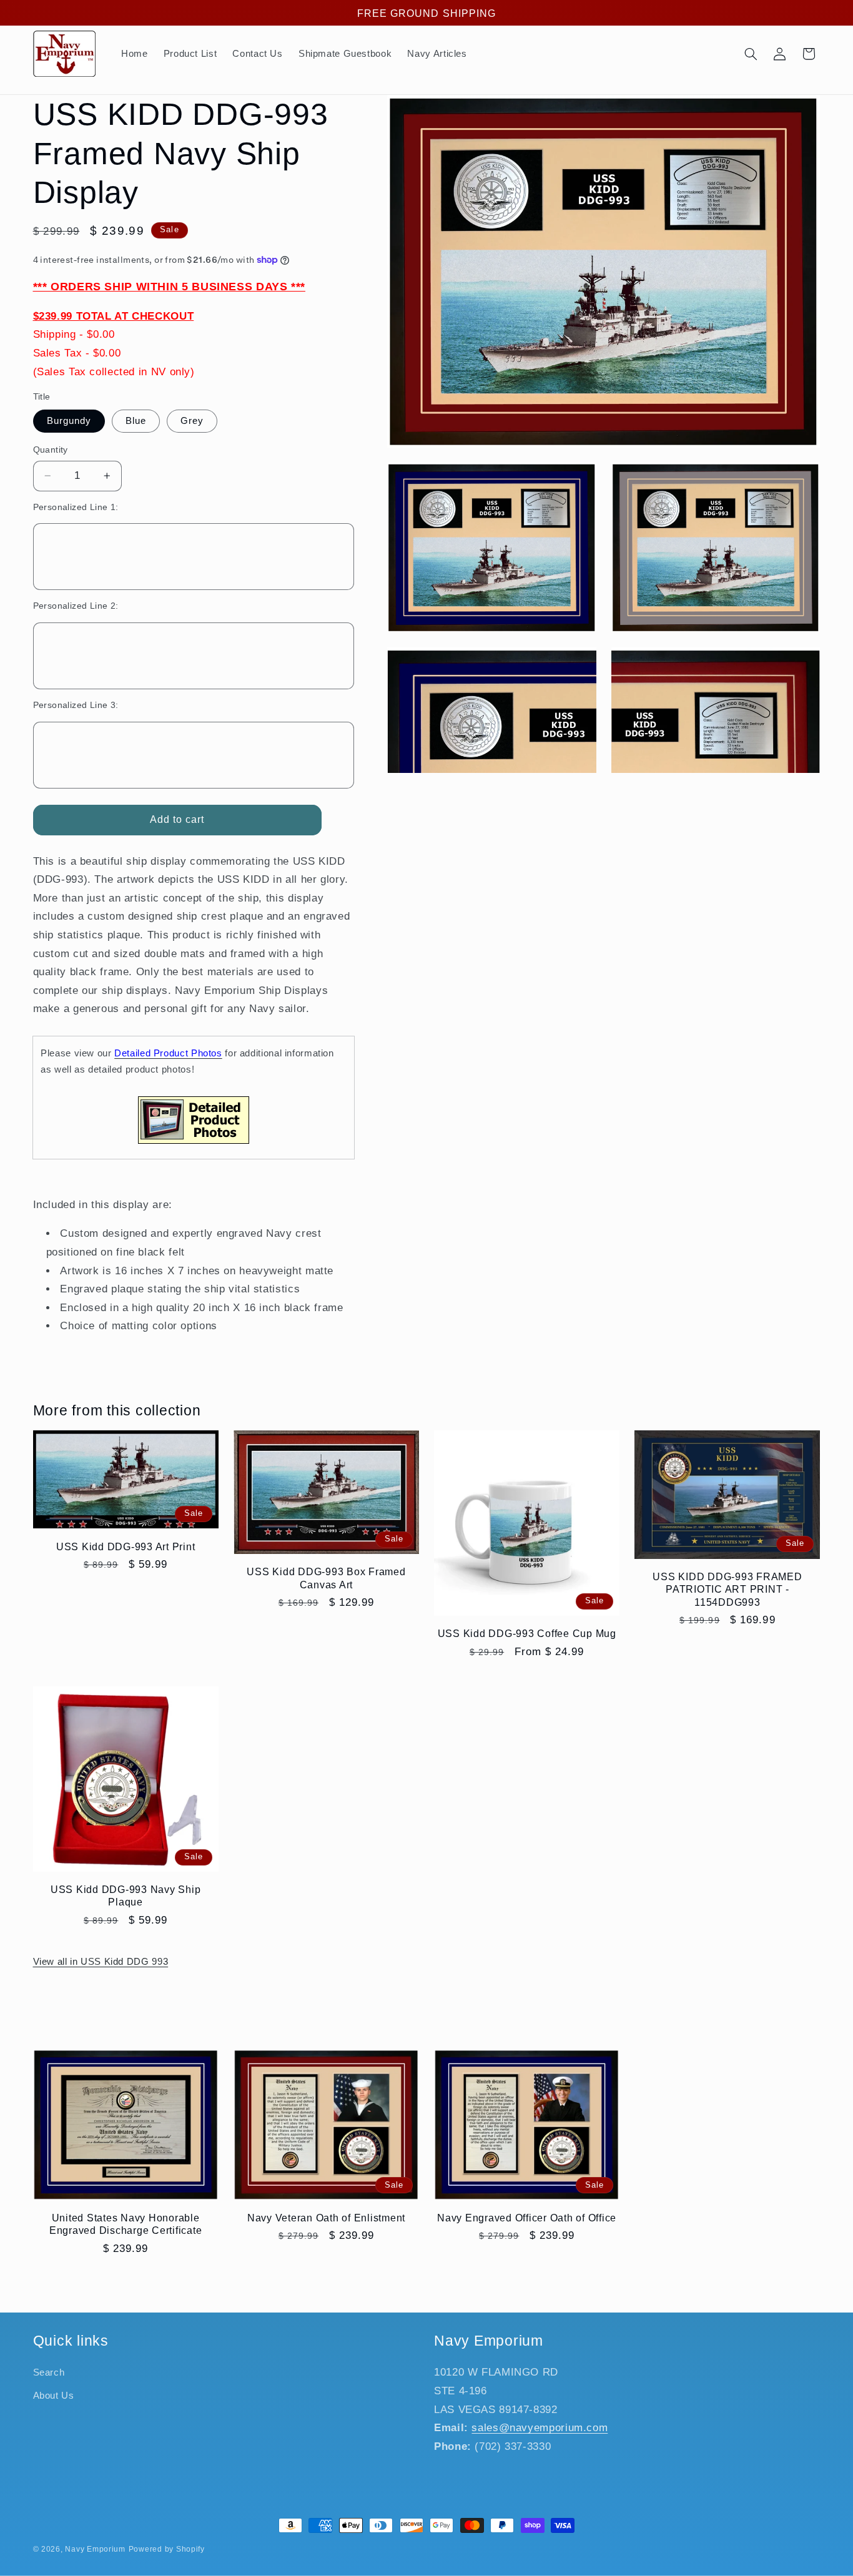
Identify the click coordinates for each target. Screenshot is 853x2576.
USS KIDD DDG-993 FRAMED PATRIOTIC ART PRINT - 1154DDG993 (727, 1589)
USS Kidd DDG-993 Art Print (126, 1546)
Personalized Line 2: (76, 606)
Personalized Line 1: (76, 507)
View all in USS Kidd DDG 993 (101, 1962)
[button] (751, 54)
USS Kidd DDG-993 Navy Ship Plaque (126, 1895)
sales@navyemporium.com (540, 2428)
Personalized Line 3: (76, 705)
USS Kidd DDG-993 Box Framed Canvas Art (326, 1578)
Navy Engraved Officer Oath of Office (527, 2218)
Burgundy (69, 421)
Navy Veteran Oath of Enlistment (326, 2218)
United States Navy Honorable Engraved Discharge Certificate (126, 2224)
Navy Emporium (95, 2549)
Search (49, 2373)
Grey (192, 421)
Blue (136, 421)
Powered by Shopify (167, 2549)
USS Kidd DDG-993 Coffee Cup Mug (527, 1633)
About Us (54, 2396)
